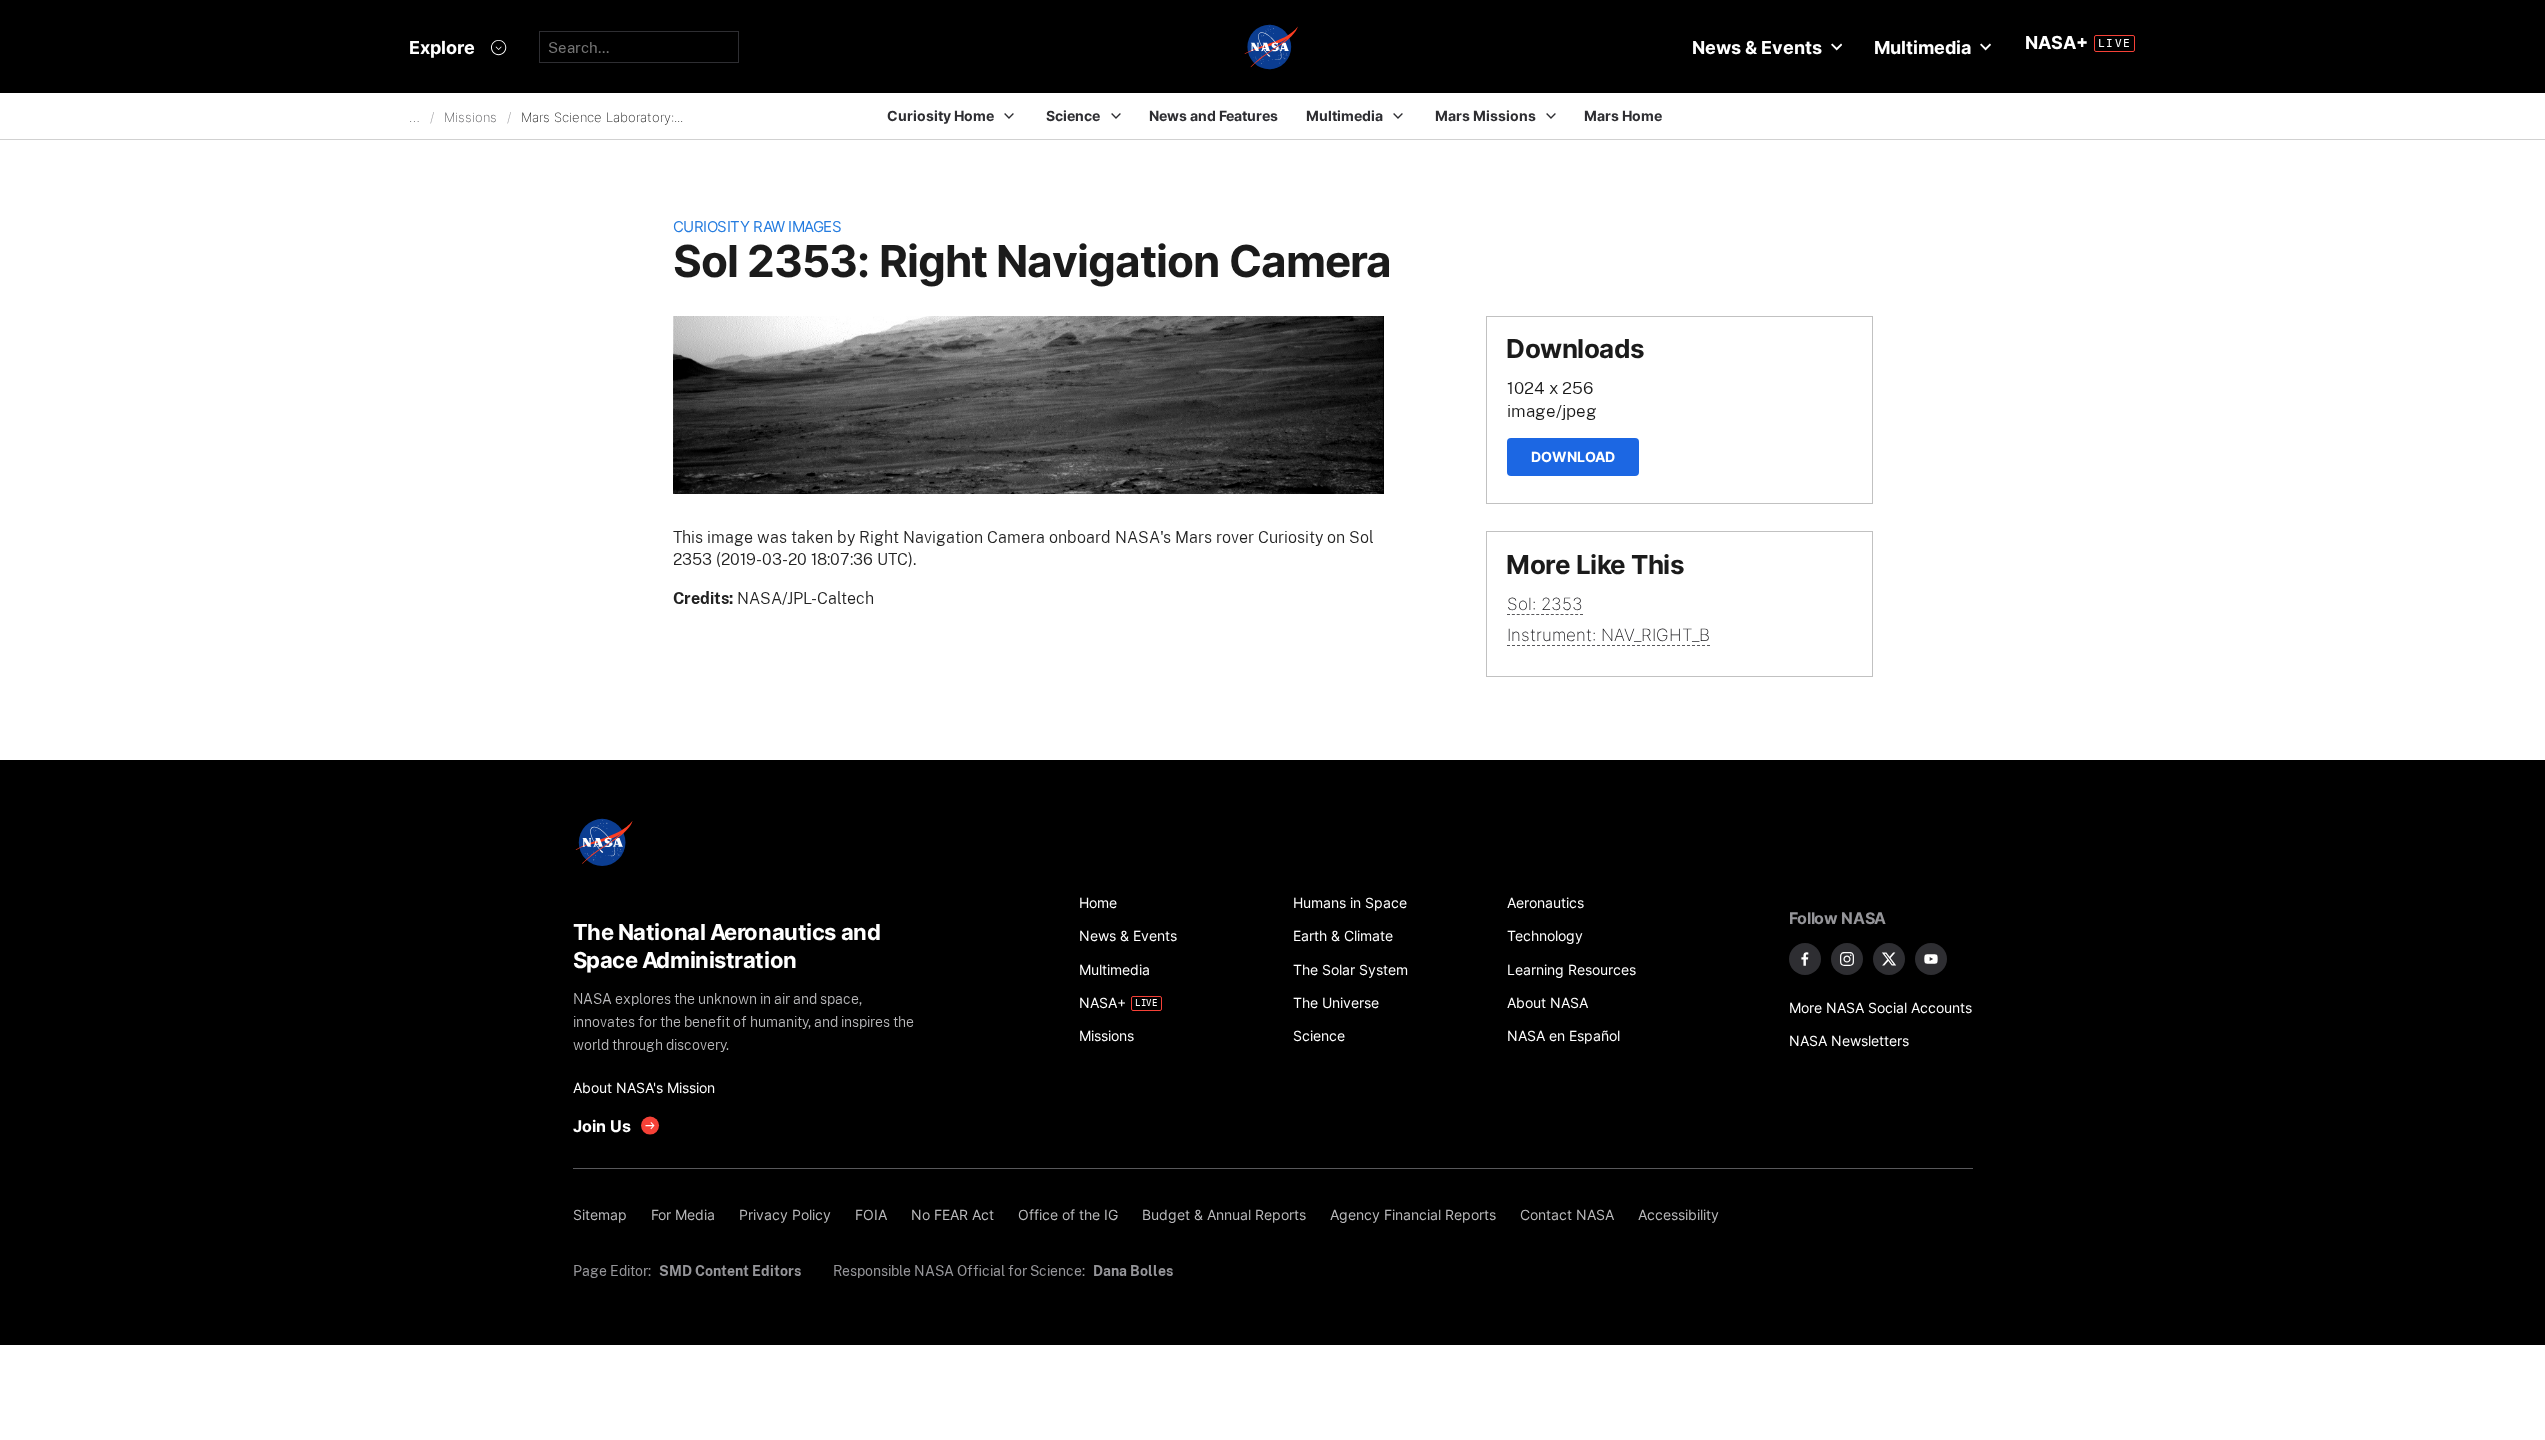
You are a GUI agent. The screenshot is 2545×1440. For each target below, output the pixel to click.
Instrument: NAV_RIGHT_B (1608, 635)
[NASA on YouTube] (1931, 959)
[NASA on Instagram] (1847, 959)
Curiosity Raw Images (757, 226)
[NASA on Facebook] (1805, 959)
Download (1573, 456)
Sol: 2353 (1545, 604)
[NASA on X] (1889, 959)
